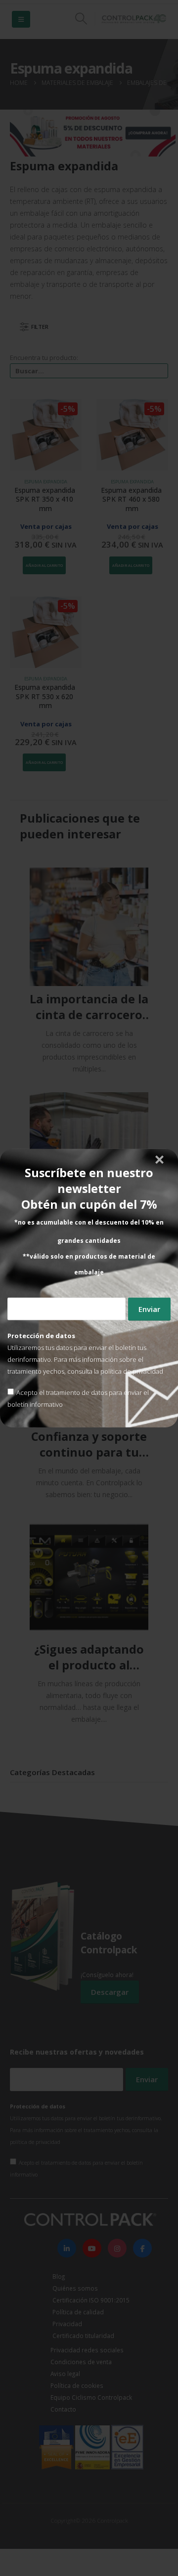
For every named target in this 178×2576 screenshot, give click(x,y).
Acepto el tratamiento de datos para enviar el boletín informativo (78, 1398)
